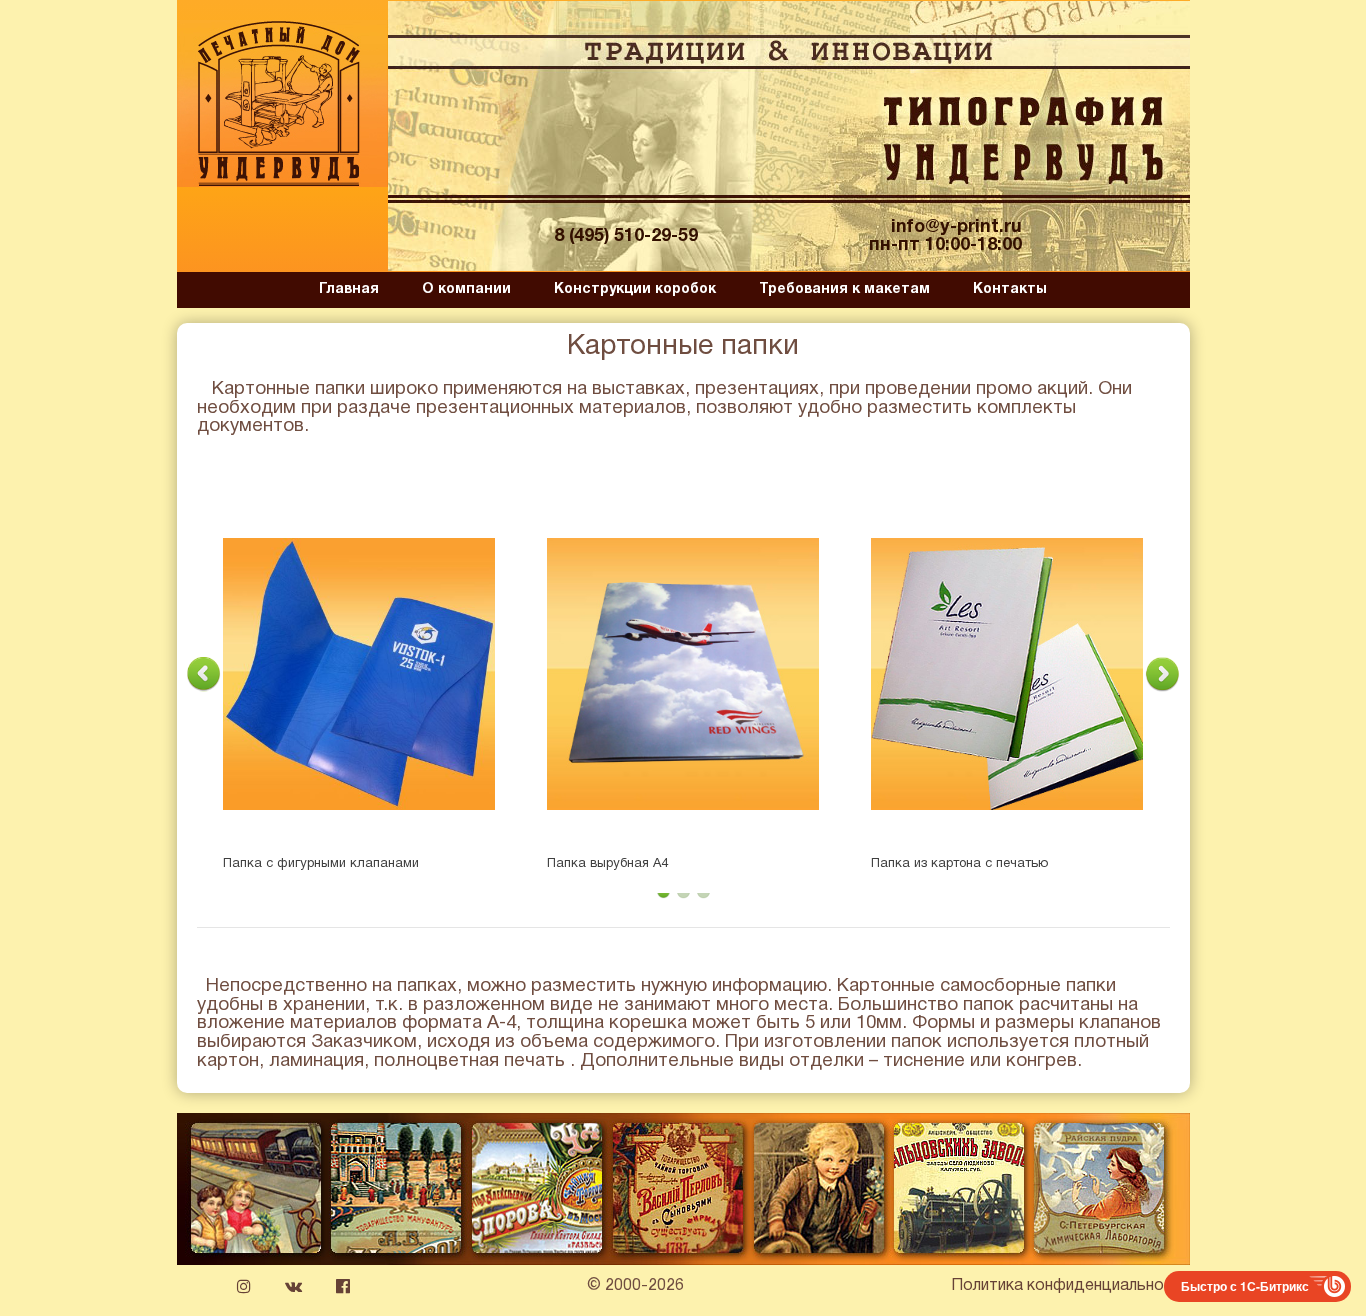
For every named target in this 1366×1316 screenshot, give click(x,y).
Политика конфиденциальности (1070, 1286)
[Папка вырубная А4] (683, 674)
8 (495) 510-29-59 (626, 236)
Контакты (1010, 289)
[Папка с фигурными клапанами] (359, 674)
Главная (349, 289)
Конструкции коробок (635, 289)
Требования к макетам (844, 289)
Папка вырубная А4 (607, 864)
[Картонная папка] (1007, 674)
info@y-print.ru (956, 227)
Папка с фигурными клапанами (321, 864)
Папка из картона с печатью (959, 864)
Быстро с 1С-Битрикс (1245, 1286)
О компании (466, 289)
